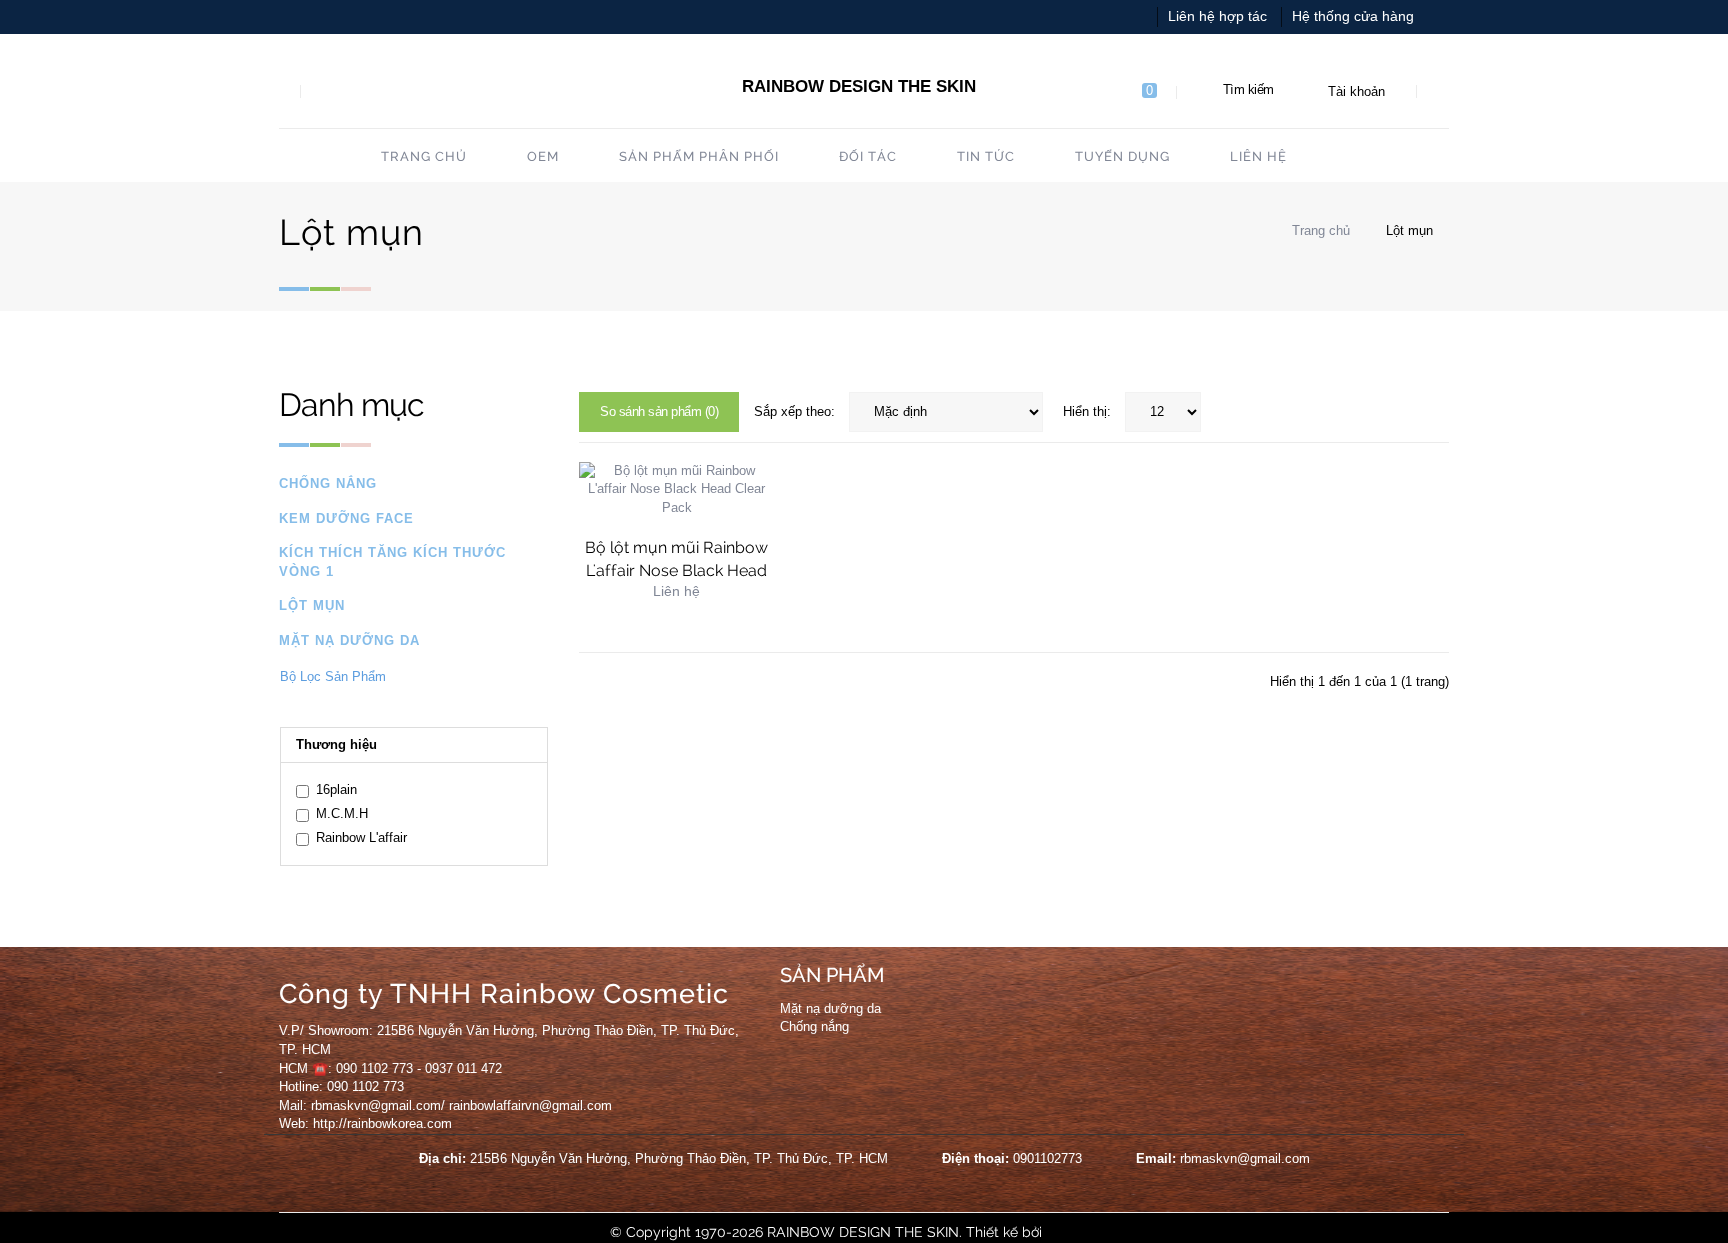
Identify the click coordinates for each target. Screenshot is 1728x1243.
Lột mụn (1409, 230)
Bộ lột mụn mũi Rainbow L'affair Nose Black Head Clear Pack (676, 570)
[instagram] (1067, 996)
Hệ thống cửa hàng (1353, 16)
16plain (336, 789)
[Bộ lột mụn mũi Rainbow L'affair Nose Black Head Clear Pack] (676, 488)
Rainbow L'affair (361, 837)
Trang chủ (1319, 230)
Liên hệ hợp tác (1217, 16)
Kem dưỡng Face (346, 518)
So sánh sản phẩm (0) (659, 411)
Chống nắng (328, 483)
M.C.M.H (342, 813)
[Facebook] (989, 996)
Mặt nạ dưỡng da (349, 640)
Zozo (1062, 1232)
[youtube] (1028, 996)
